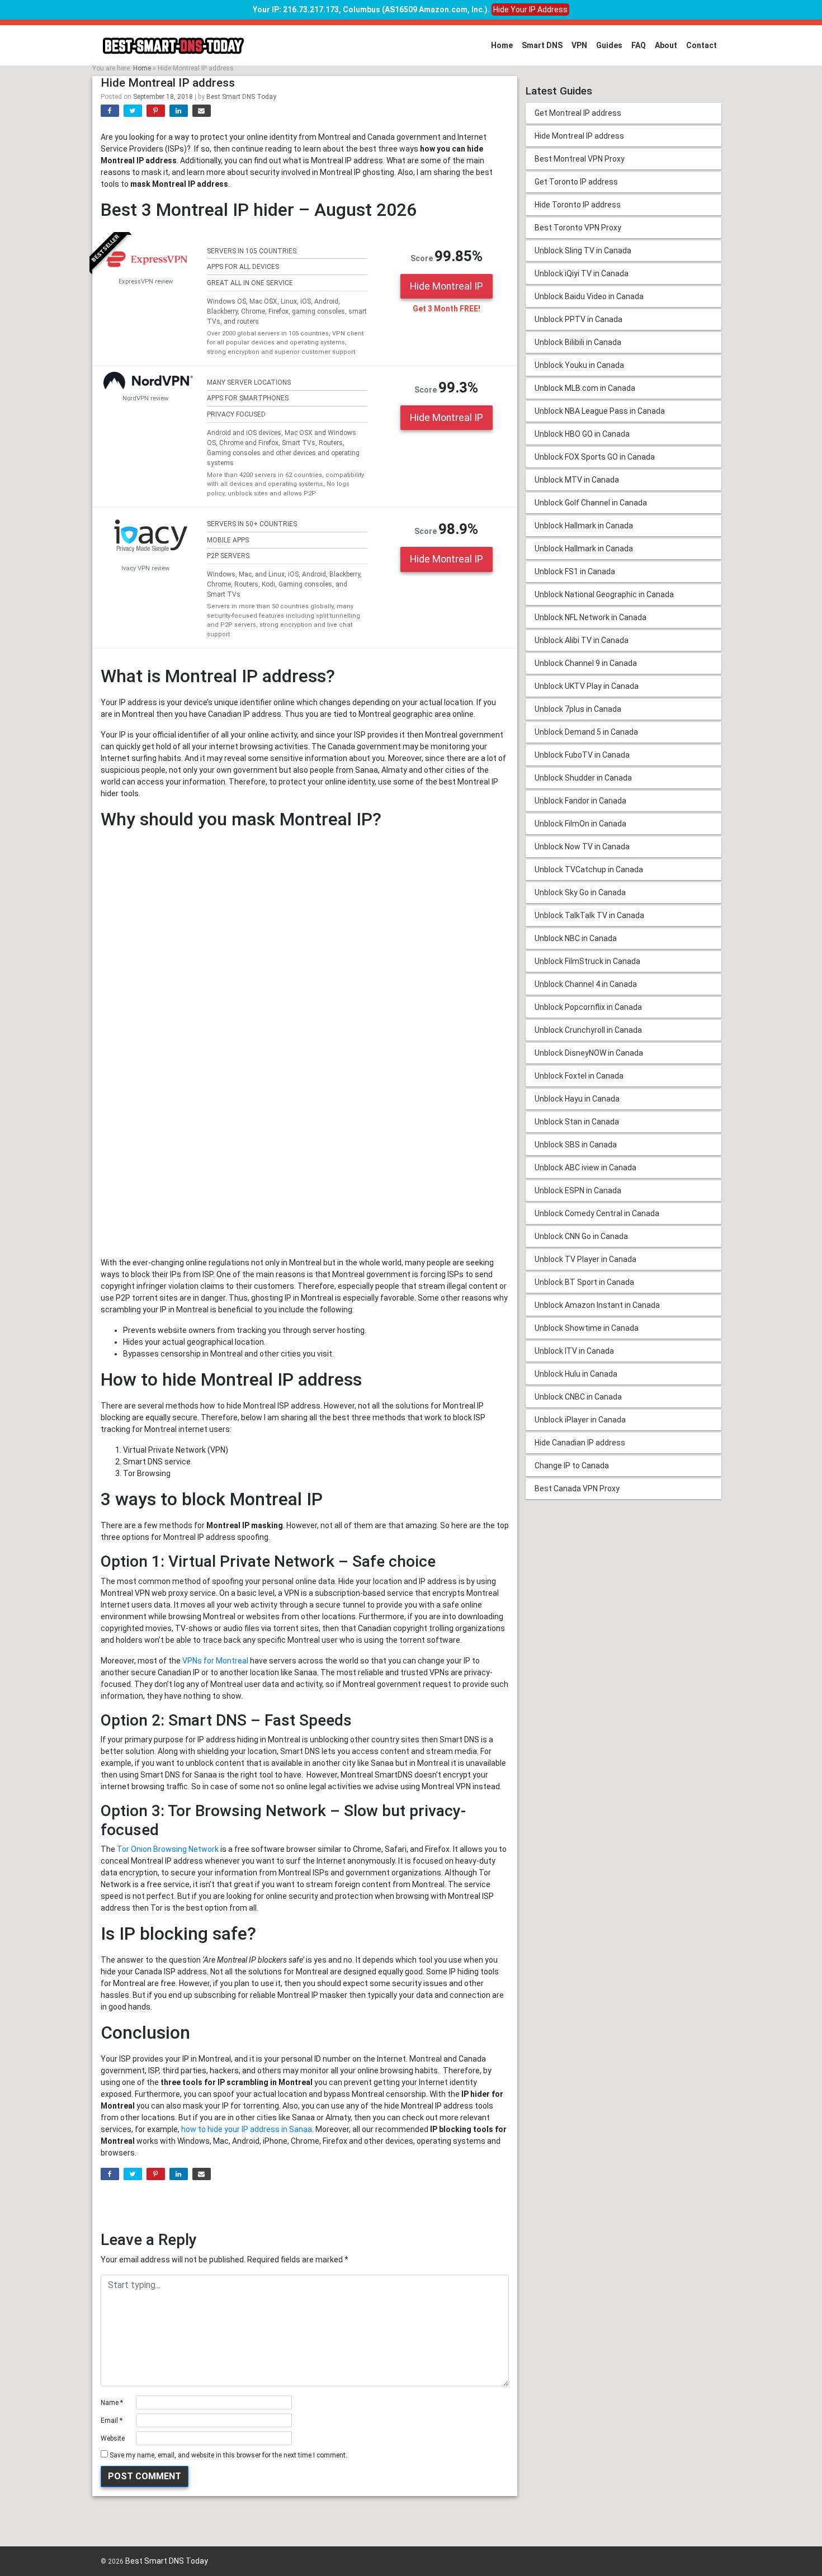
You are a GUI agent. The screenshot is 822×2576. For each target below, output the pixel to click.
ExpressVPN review (146, 282)
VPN (579, 45)
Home (502, 45)
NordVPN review (145, 398)
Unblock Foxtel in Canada (579, 1076)
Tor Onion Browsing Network (168, 1849)
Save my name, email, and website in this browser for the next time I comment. (228, 2455)
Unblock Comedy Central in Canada (597, 1213)
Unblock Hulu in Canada (576, 1374)
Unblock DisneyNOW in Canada (589, 1053)
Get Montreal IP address (578, 113)
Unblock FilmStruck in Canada (587, 961)
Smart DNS (542, 45)
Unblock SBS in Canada (576, 1145)
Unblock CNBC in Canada (578, 1397)
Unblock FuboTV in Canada (582, 755)
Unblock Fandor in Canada (580, 801)
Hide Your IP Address (530, 10)
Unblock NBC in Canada (576, 938)
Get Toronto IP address (576, 182)
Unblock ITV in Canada (574, 1351)
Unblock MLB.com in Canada (585, 388)
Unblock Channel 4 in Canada (586, 984)
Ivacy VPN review (145, 568)
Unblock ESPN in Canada (578, 1190)
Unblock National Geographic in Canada (604, 594)
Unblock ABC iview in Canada (585, 1168)
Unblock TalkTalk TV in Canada (589, 915)
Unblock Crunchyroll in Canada (588, 1030)
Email (112, 2421)
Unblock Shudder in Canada (583, 778)
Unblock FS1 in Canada (575, 571)
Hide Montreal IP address (579, 136)
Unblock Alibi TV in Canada (582, 640)
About (666, 45)
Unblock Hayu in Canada (577, 1099)
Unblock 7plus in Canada (578, 709)
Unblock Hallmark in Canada (584, 526)
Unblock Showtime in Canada (587, 1328)
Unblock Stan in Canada (577, 1122)
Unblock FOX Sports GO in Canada (595, 457)
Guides (609, 45)
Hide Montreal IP (447, 286)
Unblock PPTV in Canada (578, 319)
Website (113, 2438)
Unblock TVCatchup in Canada (589, 869)
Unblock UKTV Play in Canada (587, 686)
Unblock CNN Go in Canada (581, 1236)
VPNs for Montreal (215, 1661)
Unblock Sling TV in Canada (583, 250)
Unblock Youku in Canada (579, 365)
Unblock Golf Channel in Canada (591, 503)
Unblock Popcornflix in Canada (588, 1007)
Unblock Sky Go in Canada (580, 892)
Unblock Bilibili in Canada (578, 342)
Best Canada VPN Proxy (577, 1488)
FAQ (639, 45)
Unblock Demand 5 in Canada (586, 732)
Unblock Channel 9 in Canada (586, 663)
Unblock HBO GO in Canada (582, 434)
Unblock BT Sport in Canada (584, 1282)
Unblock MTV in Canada (577, 480)
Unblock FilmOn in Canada (580, 824)
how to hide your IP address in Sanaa (247, 2129)
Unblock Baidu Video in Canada (589, 296)
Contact (701, 45)
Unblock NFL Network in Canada (590, 617)
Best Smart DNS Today (241, 97)
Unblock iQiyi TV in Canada (582, 273)
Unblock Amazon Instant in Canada (597, 1305)
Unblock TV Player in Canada (585, 1259)
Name (112, 2403)
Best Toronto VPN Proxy (578, 228)
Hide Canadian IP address (580, 1443)
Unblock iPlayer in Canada (580, 1420)
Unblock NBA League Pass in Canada (600, 411)
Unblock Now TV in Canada (582, 847)
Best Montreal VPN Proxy (580, 159)
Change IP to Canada (572, 1466)
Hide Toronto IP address (578, 205)
